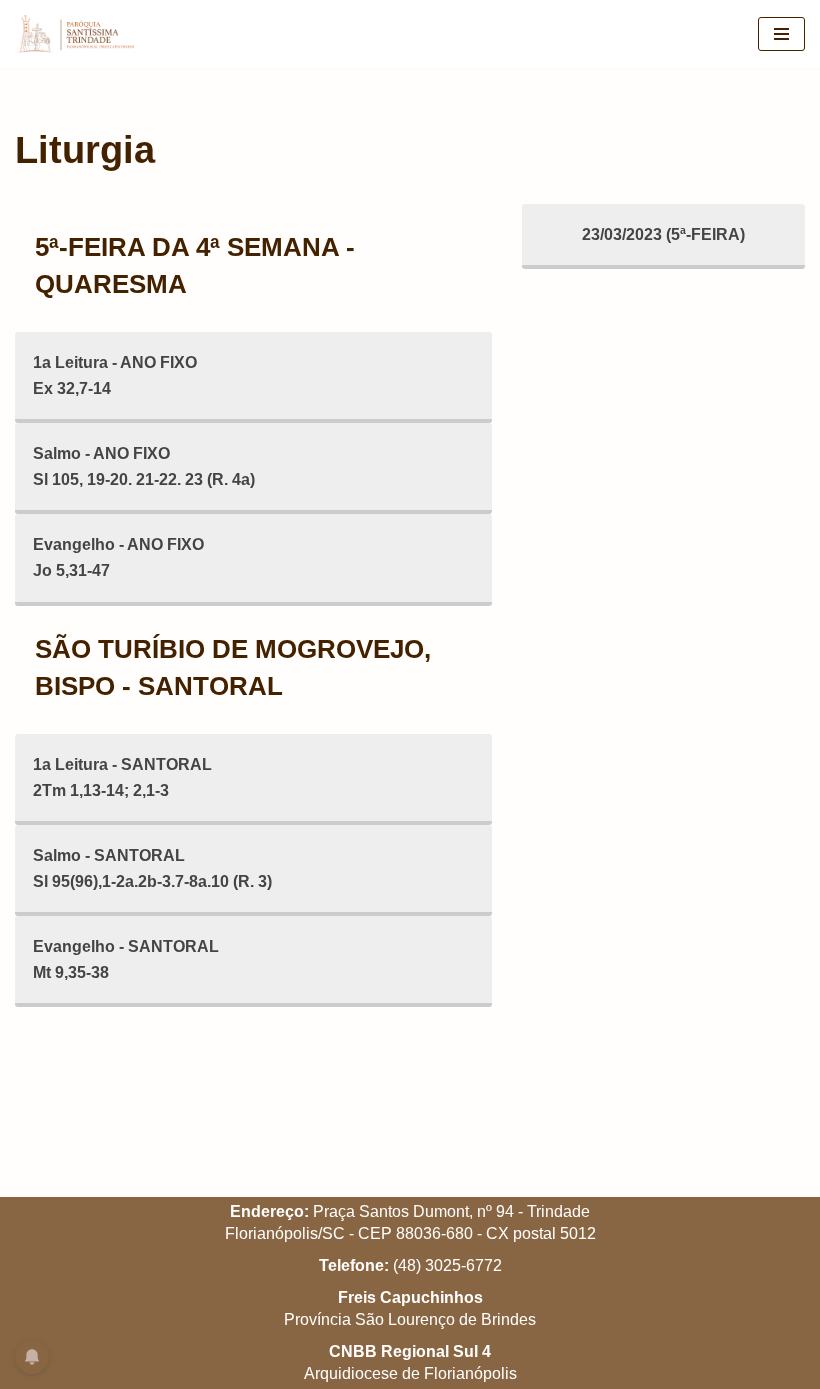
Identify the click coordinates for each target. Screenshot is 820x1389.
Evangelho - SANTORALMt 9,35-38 (126, 959)
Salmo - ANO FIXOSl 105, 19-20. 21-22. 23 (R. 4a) (144, 466)
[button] (777, 28)
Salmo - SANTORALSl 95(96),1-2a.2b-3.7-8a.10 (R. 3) (152, 868)
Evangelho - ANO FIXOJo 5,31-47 (118, 557)
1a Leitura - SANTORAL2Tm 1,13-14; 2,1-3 (122, 777)
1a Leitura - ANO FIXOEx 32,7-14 (115, 375)
